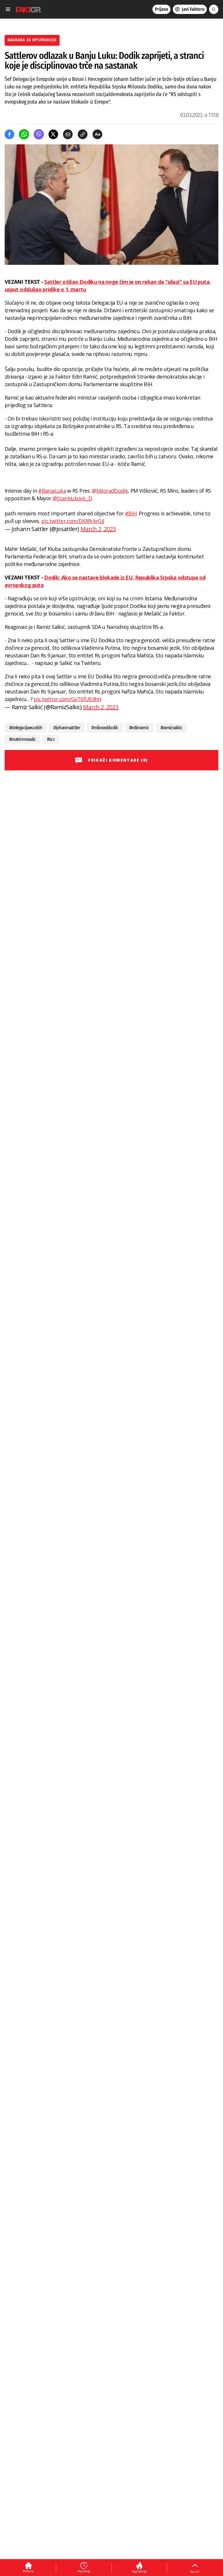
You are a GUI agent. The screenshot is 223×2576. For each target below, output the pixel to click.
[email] (68, 134)
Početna (28, 2571)
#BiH (131, 513)
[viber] (39, 134)
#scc (51, 739)
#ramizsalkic (171, 728)
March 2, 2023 (98, 529)
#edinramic (139, 728)
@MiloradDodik (110, 491)
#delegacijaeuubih (26, 728)
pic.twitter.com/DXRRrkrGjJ (73, 521)
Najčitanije (139, 2571)
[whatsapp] (24, 134)
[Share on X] (53, 134)
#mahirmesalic (23, 739)
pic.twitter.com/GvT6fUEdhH (67, 699)
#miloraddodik (105, 728)
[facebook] (9, 134)
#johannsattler (67, 728)
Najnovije (84, 2571)
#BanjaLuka (52, 491)
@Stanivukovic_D (72, 498)
